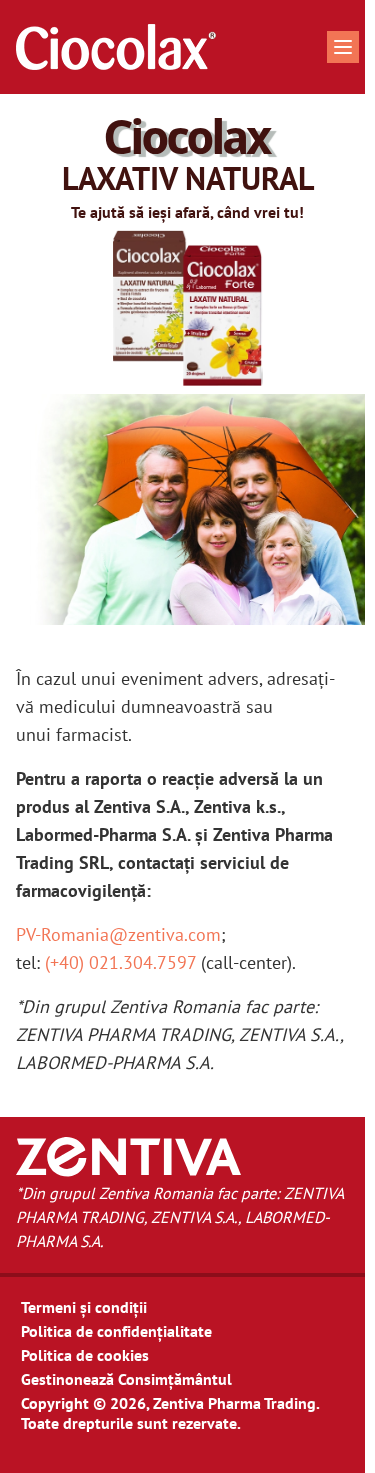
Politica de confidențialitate (116, 1331)
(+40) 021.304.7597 (120, 962)
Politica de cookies (85, 1355)
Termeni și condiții (84, 1307)
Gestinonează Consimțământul (126, 1379)
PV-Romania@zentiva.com (118, 934)
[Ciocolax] (116, 47)
